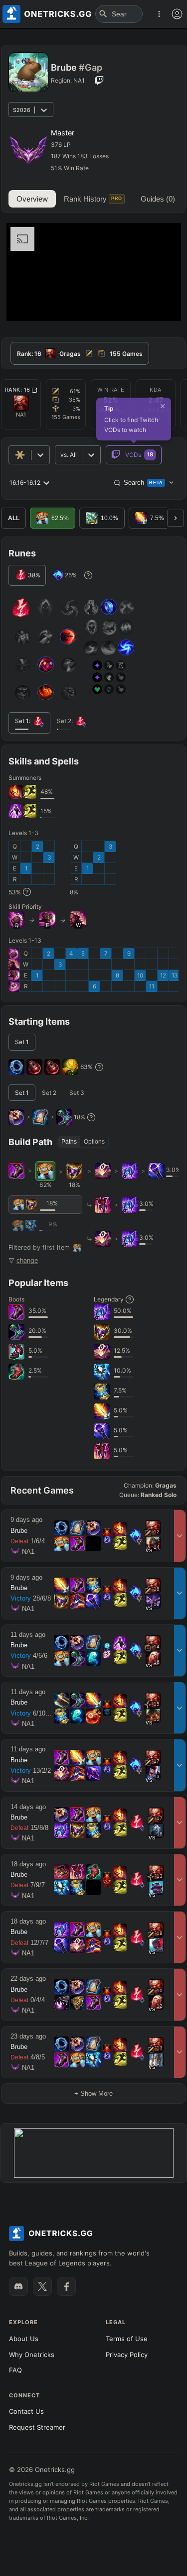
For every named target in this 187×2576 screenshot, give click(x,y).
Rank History (93, 199)
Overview (32, 199)
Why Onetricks (32, 2355)
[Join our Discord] (18, 2286)
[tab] (80, 353)
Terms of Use (127, 2339)
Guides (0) (158, 199)
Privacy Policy (127, 2355)
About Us (24, 2339)
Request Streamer (37, 2427)
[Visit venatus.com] (162, 305)
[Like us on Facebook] (66, 2286)
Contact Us (26, 2411)
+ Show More (93, 2093)
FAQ (15, 2370)
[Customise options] (177, 14)
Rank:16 (18, 390)
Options (94, 1142)
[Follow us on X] (42, 2286)
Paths (69, 1142)
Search (143, 483)
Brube (19, 1531)
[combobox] (61, 455)
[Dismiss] (163, 406)
